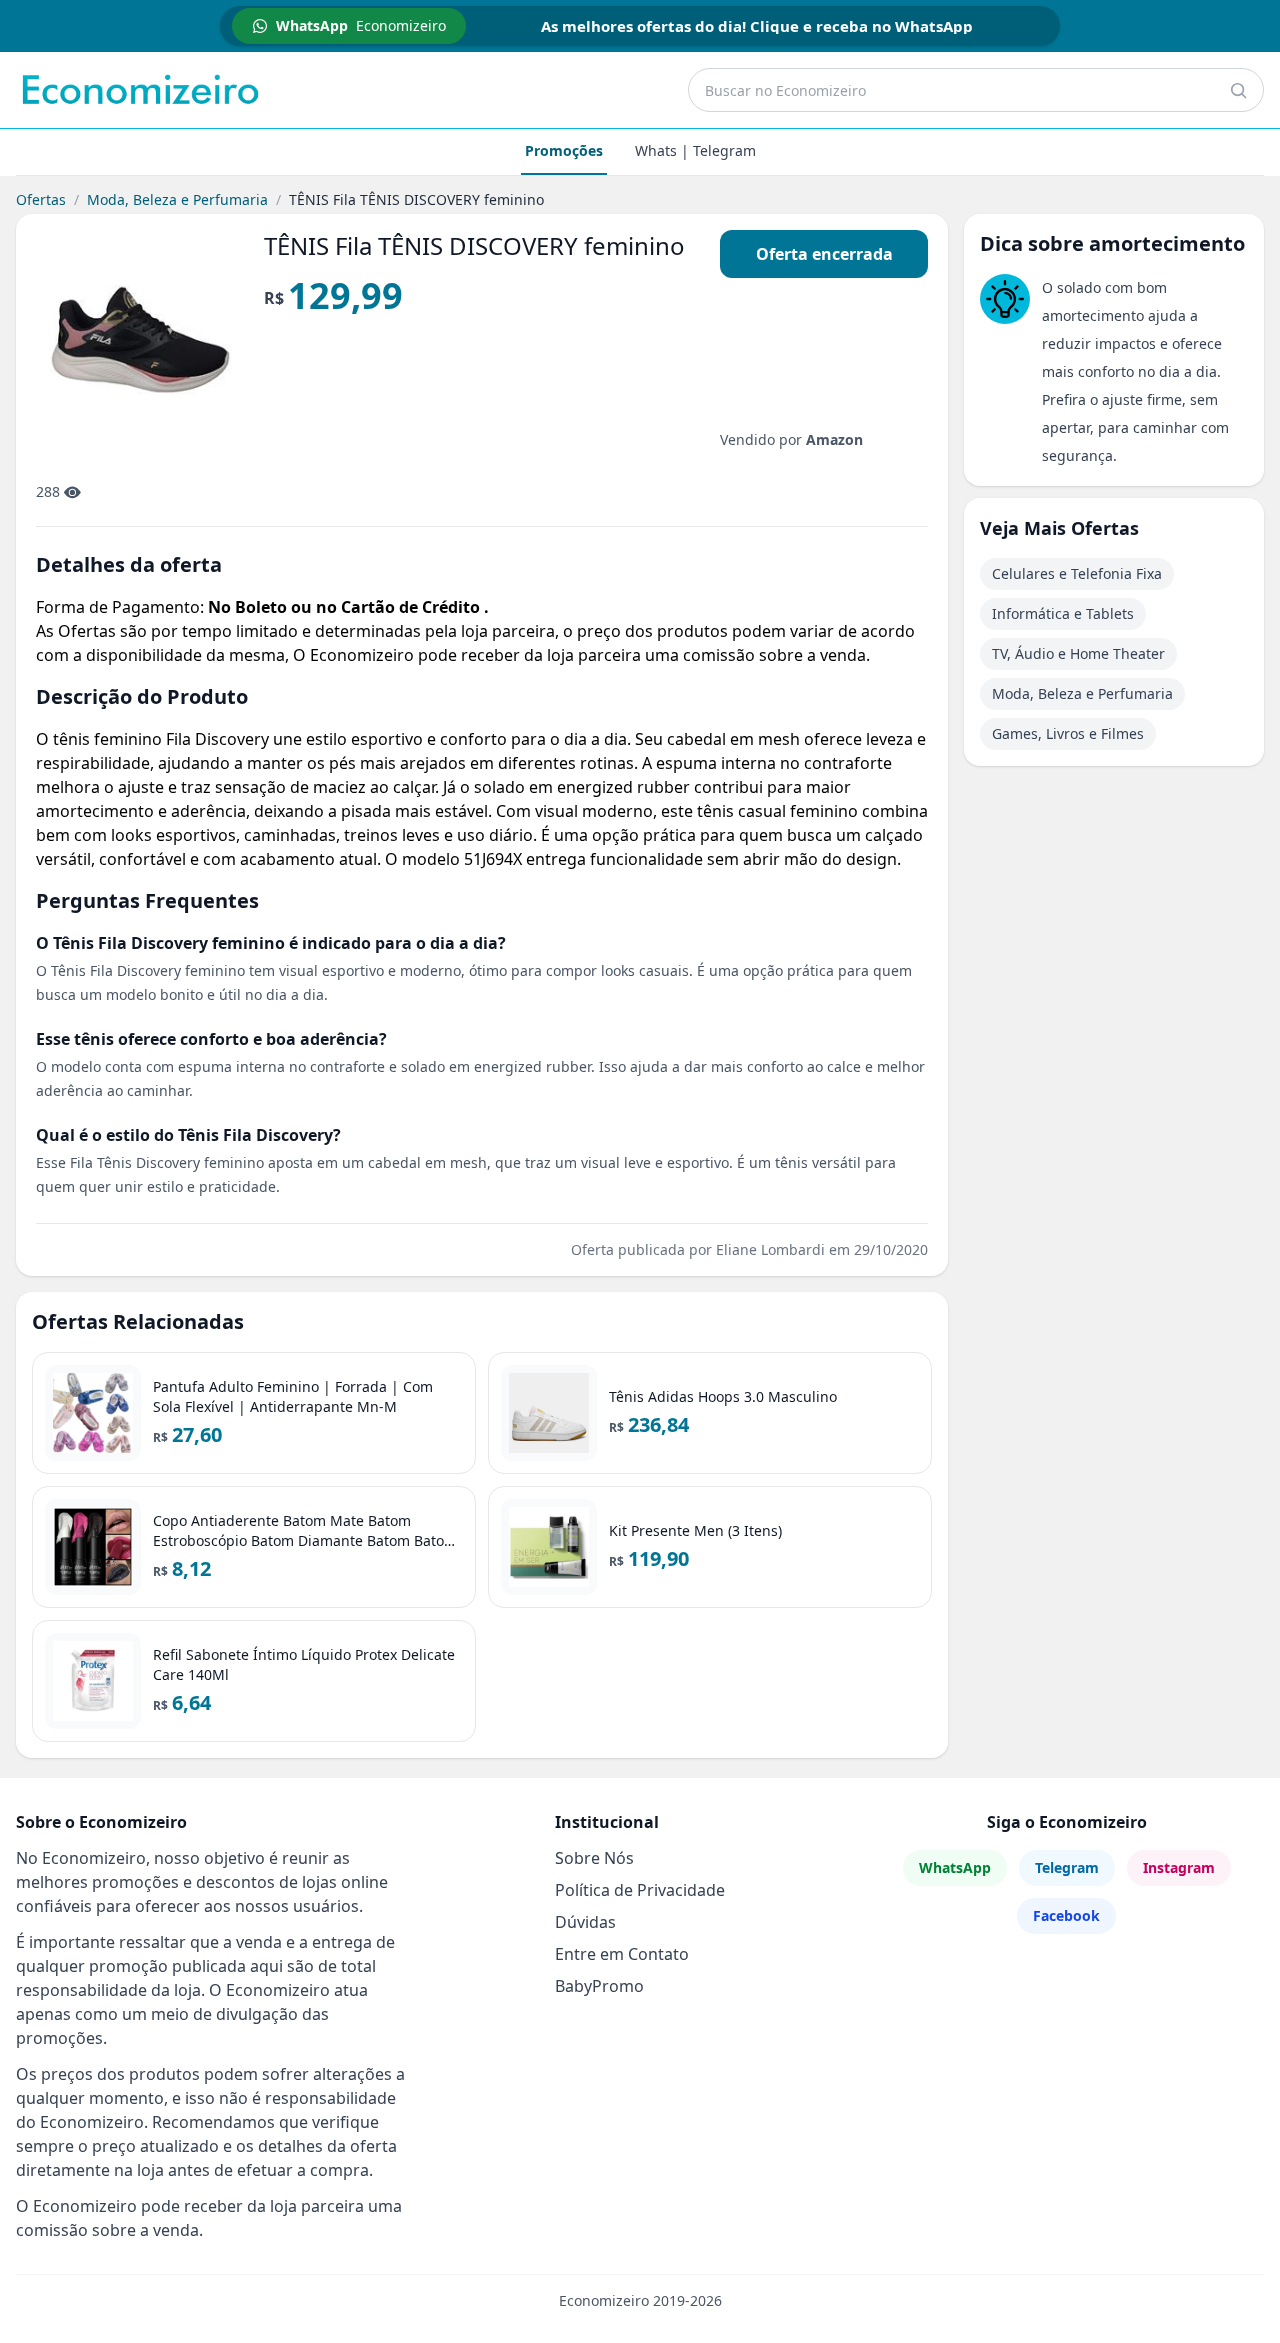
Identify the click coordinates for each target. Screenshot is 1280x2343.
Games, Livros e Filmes (1068, 733)
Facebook (1066, 1915)
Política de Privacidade (640, 1890)
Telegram (1067, 1867)
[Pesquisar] (1238, 90)
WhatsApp (955, 1867)
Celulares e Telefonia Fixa (1077, 573)
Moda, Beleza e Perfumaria (177, 199)
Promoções (564, 150)
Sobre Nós (594, 1858)
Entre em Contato (622, 1954)
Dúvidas (585, 1922)
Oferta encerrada (824, 254)
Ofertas (41, 199)
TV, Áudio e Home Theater (1078, 653)
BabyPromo (599, 1986)
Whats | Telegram (695, 150)
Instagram (1179, 1867)
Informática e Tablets (1063, 613)
